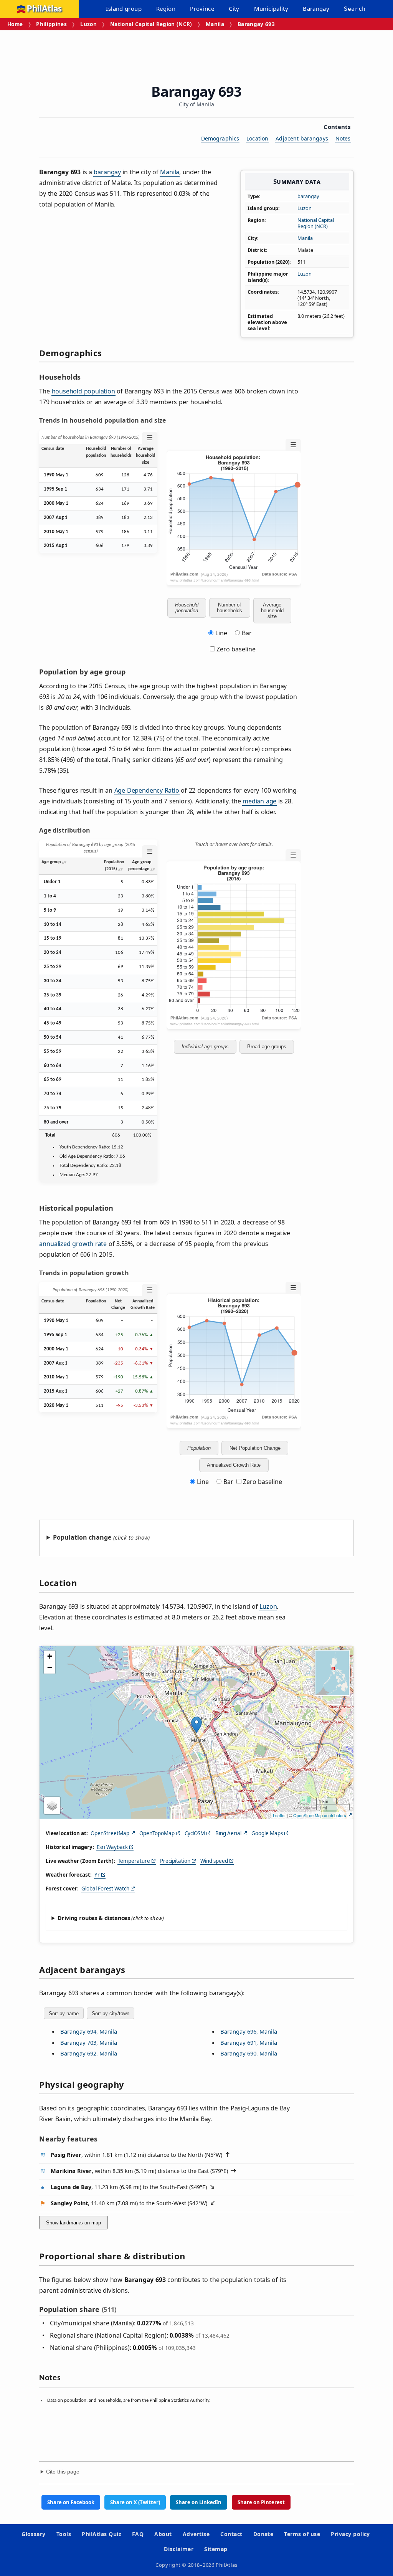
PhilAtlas (44, 9)
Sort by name (64, 2013)
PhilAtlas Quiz (102, 2534)
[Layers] (52, 1806)
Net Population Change (255, 1448)
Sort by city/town (111, 2013)
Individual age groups (205, 1047)
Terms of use (302, 2534)
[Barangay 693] (196, 1725)
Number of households (230, 608)
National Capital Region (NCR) (151, 24)
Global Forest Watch (105, 1889)
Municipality (271, 8)
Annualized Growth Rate (234, 1465)
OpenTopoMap (157, 1833)
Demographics (220, 138)
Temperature (134, 1861)
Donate (263, 2534)
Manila (215, 24)
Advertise (196, 2534)
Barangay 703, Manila (89, 2042)
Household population (187, 608)
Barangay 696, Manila (249, 2031)
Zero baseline (235, 649)
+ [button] (50, 1656)
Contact (231, 2534)
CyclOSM (195, 1833)
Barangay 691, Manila (249, 2042)
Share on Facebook (71, 2502)
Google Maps (267, 1833)
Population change (82, 1537)
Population (199, 1448)
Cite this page (63, 2472)
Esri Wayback (112, 1847)
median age (259, 801)
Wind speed (214, 1861)
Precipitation (175, 1861)
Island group (124, 8)
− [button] (50, 1668)
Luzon (88, 24)
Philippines (51, 24)
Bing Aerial (228, 1833)
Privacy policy (350, 2534)
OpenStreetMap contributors (320, 1815)
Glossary (34, 2534)
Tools (64, 2534)
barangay (308, 196)
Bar (247, 633)
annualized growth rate (73, 1244)
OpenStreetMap (110, 1833)
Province (202, 8)
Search (355, 9)
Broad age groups (267, 1047)
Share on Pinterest (261, 2502)
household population (83, 391)
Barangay (316, 8)
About (163, 2534)
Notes (343, 138)
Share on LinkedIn (199, 2502)
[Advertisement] (196, 51)
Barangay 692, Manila (89, 2053)
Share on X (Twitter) (135, 2502)
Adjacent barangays (302, 138)
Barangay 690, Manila (249, 2053)
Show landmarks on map (73, 2223)
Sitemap (216, 2549)
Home (15, 24)
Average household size (272, 611)
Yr (97, 1875)
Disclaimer (179, 2549)
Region (166, 8)
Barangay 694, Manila (89, 2031)
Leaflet (279, 1815)
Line (221, 633)
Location (257, 138)
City (234, 8)
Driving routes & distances (94, 1918)
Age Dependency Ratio (147, 790)
